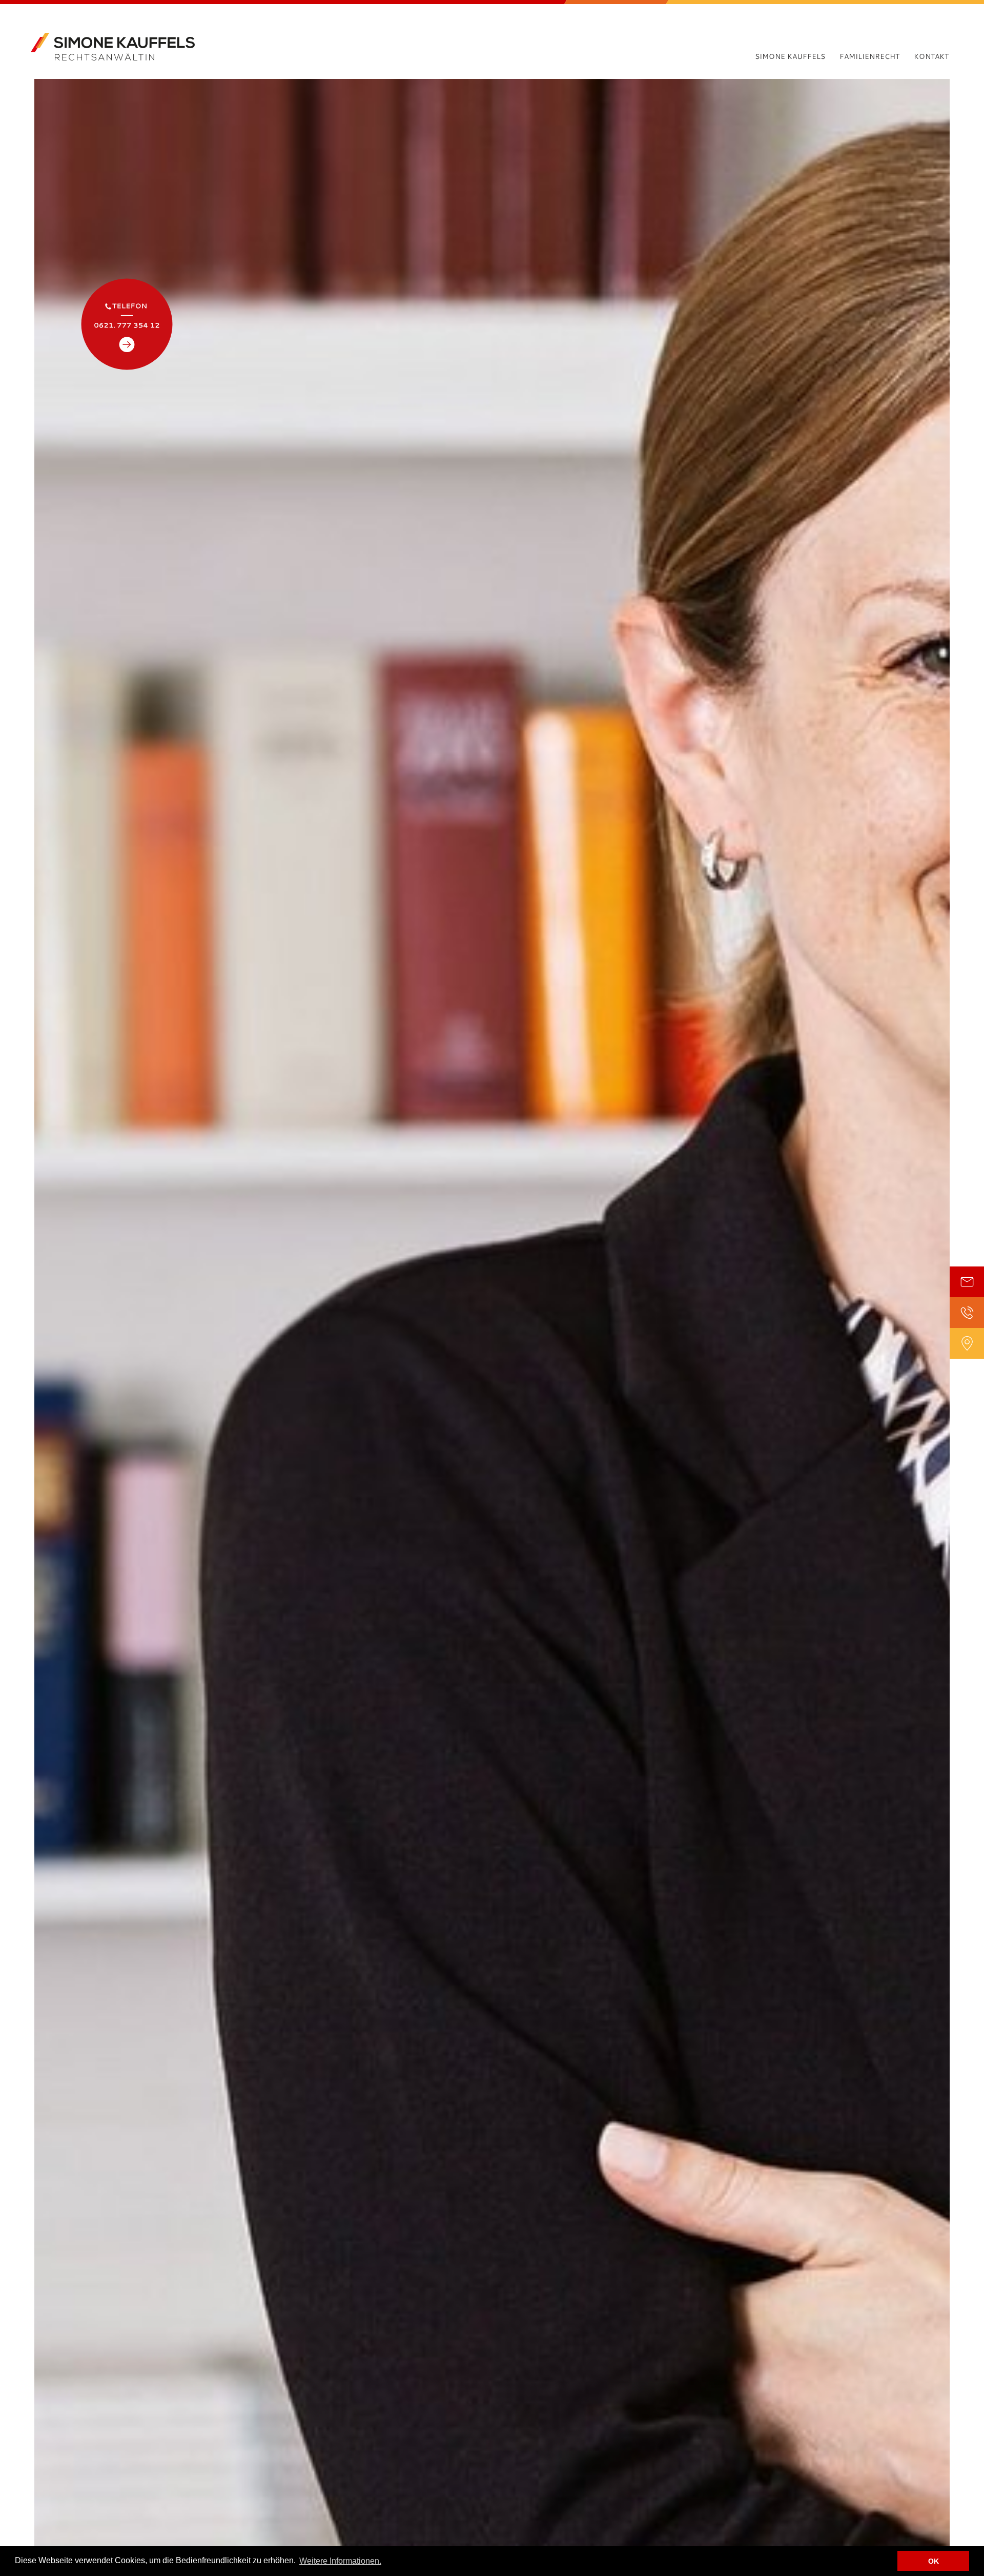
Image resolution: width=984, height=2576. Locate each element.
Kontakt (931, 56)
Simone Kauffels (790, 56)
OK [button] (934, 2561)
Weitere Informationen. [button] (340, 2561)
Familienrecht (869, 56)
